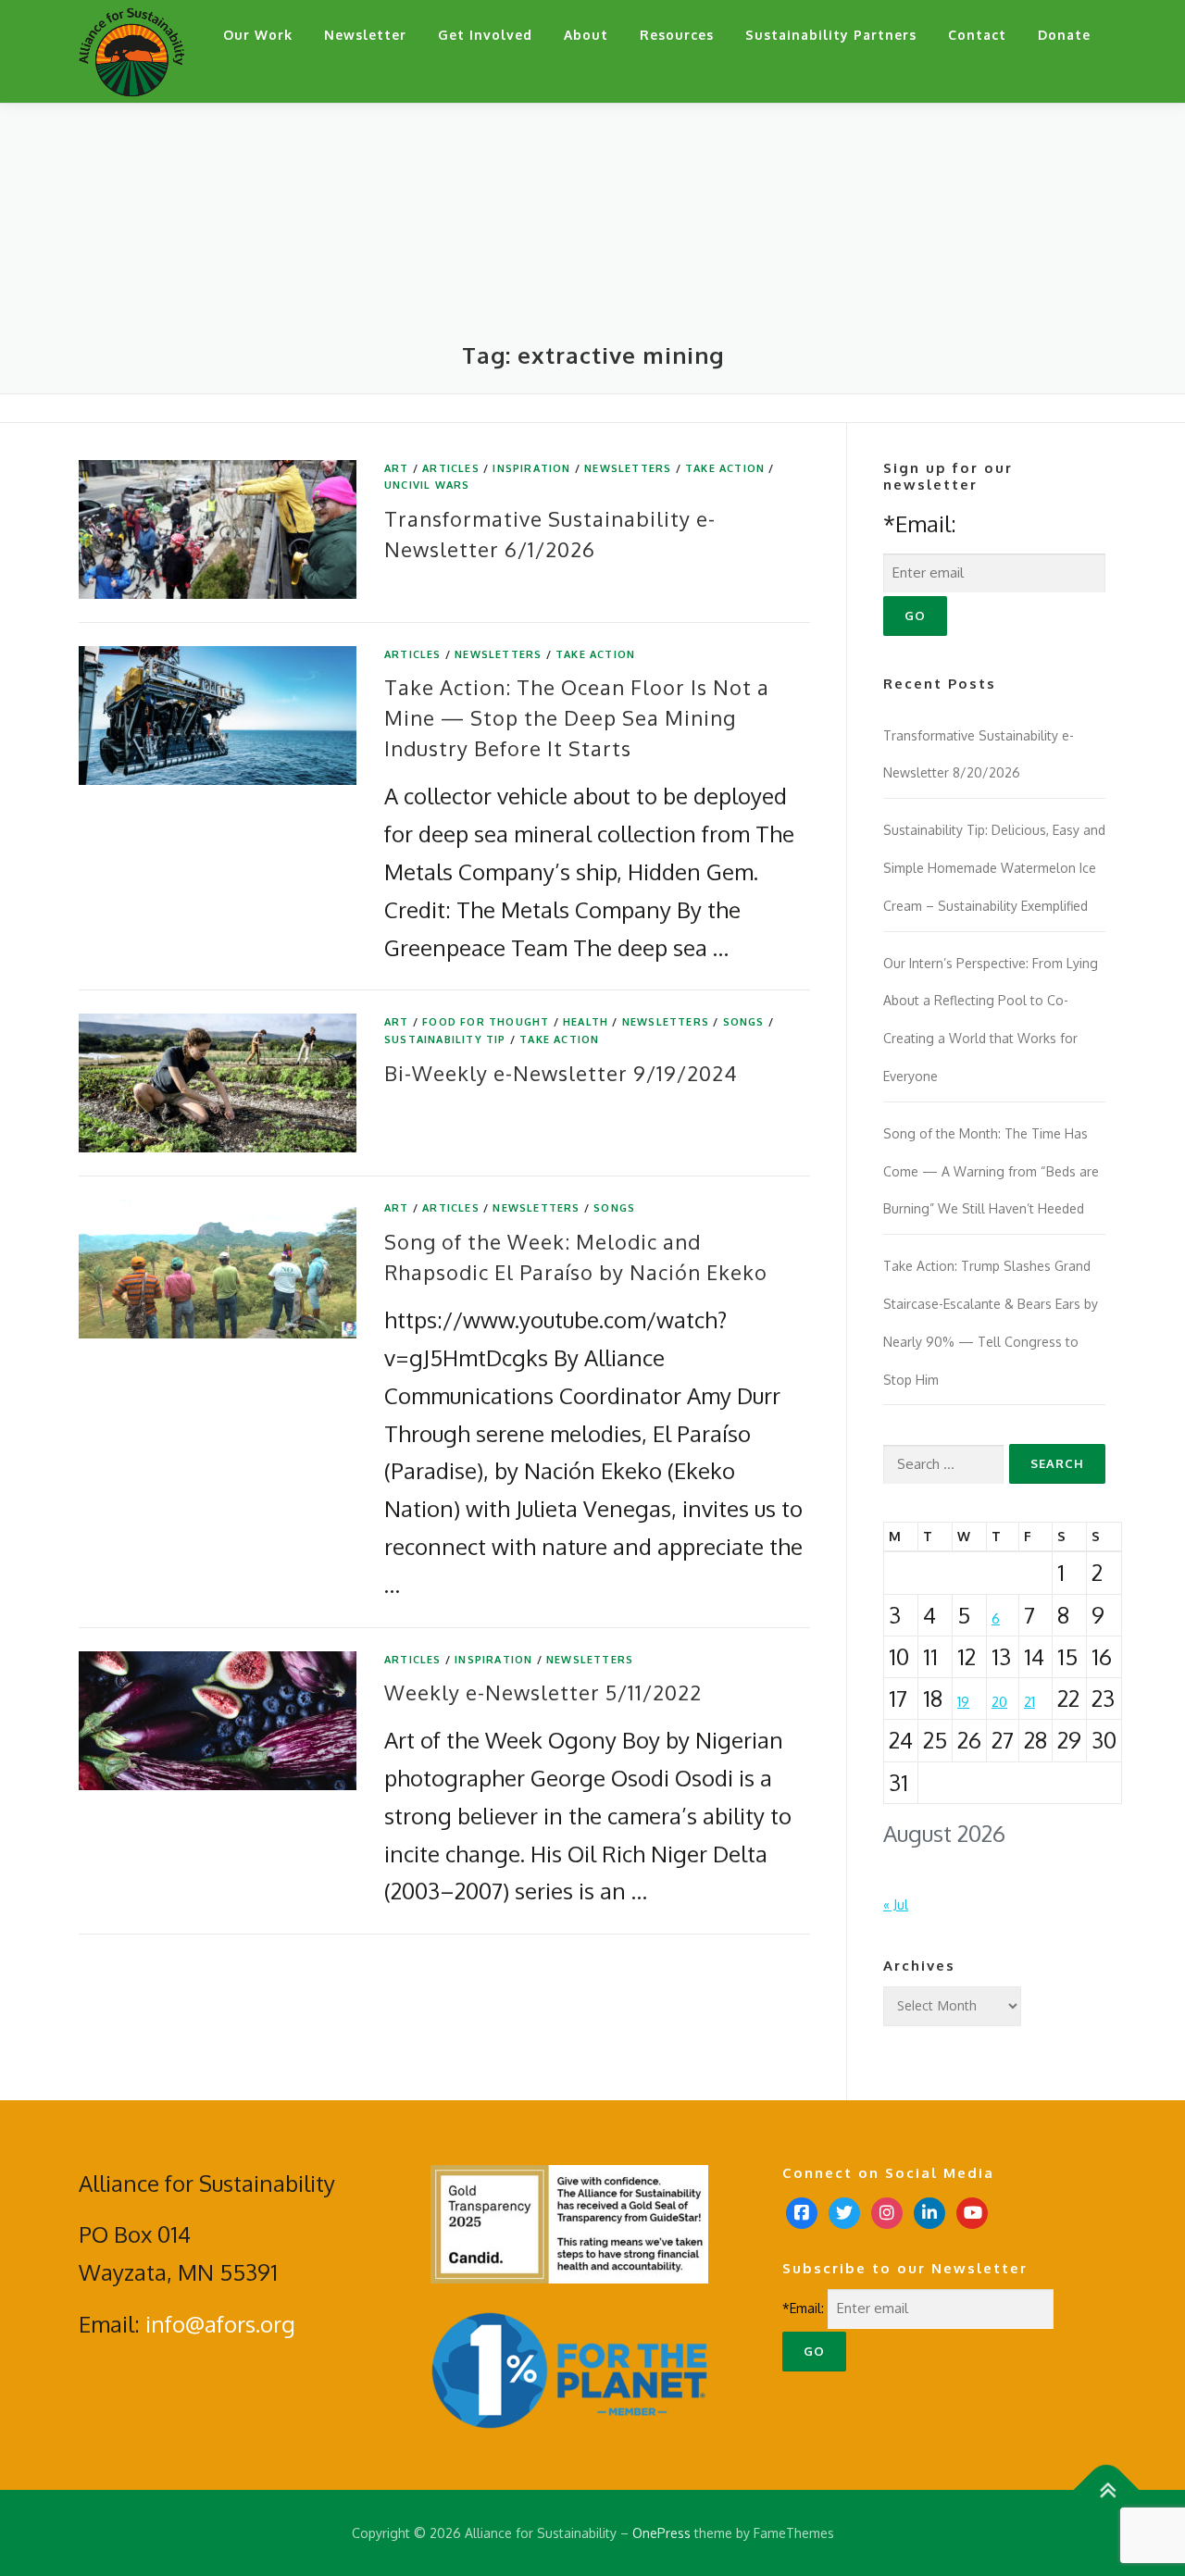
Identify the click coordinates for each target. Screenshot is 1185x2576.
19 (963, 1702)
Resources (677, 35)
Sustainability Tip (445, 1039)
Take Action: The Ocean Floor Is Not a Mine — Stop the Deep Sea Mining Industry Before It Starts (577, 717)
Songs (744, 1022)
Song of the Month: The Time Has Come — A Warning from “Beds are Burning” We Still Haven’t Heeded (991, 1171)
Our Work (258, 35)
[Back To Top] (1107, 2489)
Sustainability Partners (831, 35)
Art (397, 468)
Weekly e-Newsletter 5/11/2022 (543, 1692)
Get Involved (485, 35)
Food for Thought (486, 1022)
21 (1029, 1702)
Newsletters (628, 468)
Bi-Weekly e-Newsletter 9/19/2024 (561, 1073)
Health (586, 1022)
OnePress (661, 2533)
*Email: (920, 523)
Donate (1064, 35)
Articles (451, 468)
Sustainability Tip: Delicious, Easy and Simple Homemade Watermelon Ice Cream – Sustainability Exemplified (994, 868)
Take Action (725, 468)
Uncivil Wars (427, 485)
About (586, 35)
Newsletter (365, 35)
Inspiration (531, 468)
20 (999, 1702)
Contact (977, 35)
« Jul (896, 1904)
